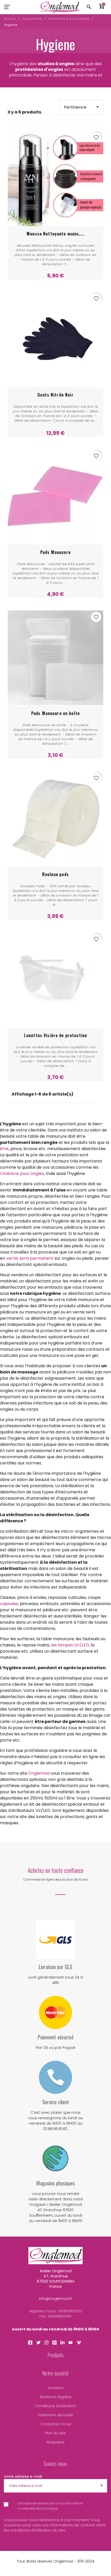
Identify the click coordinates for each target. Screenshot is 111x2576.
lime (4, 1149)
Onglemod (39, 1773)
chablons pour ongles (22, 1173)
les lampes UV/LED (70, 1645)
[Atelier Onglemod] (60, 7)
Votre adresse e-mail (23, 2476)
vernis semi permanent (30, 1258)
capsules (9, 1604)
